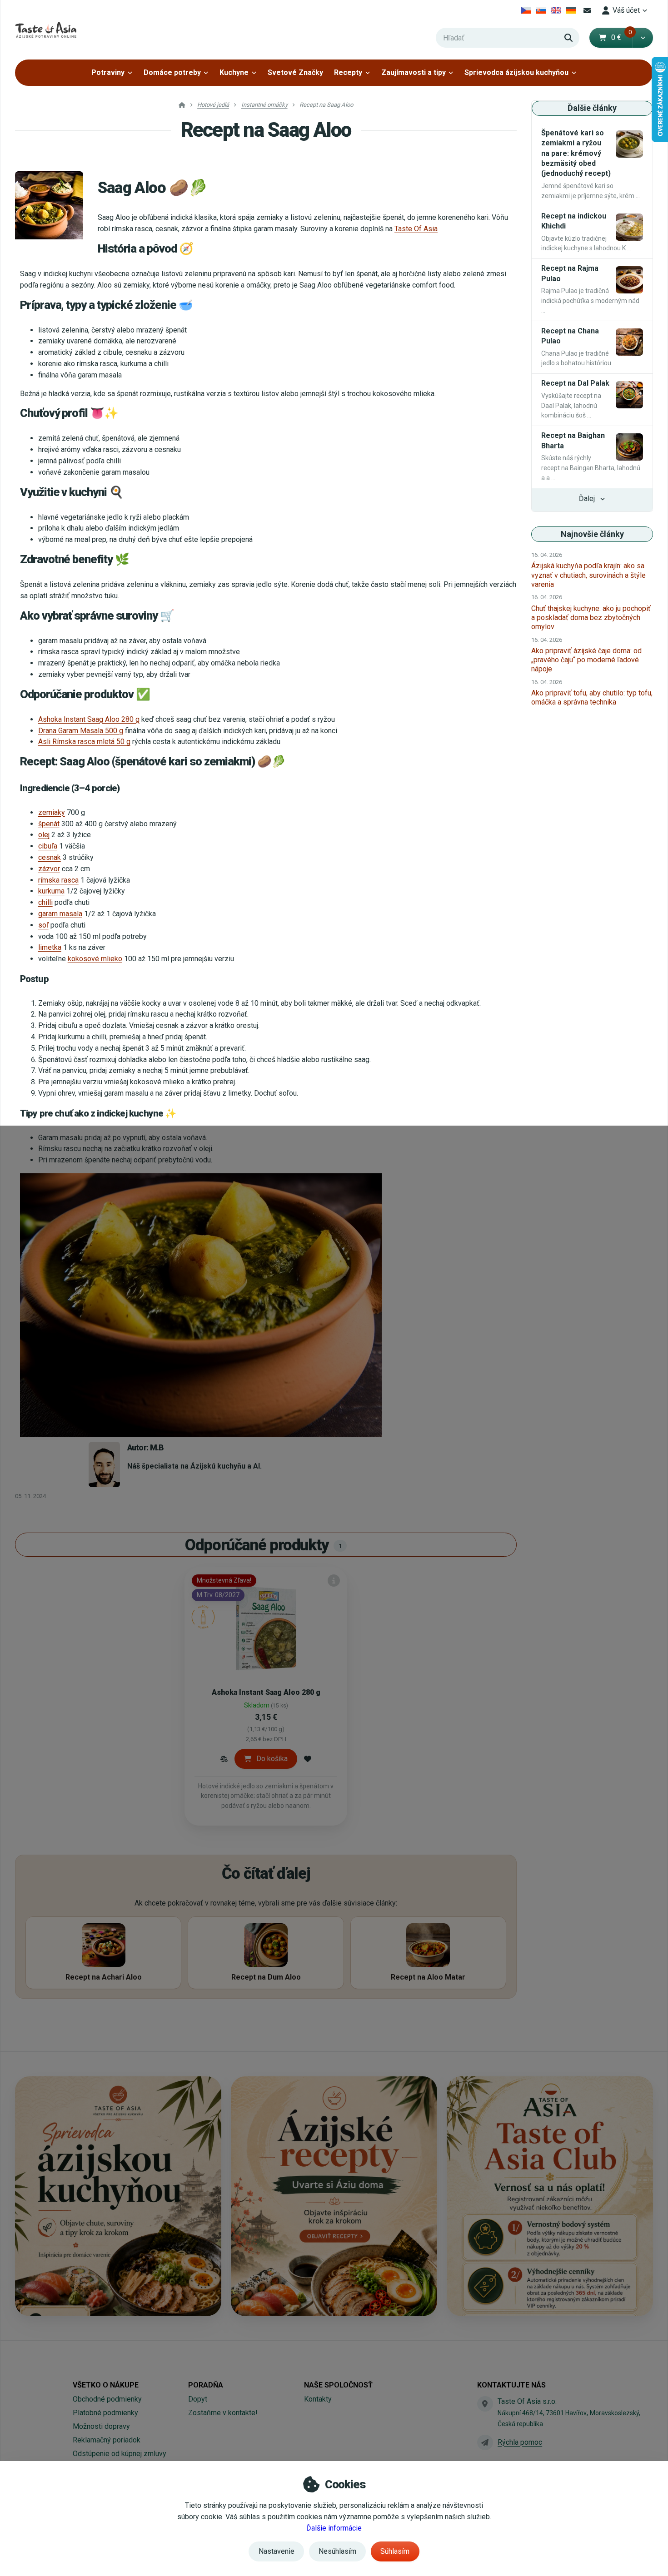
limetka (50, 947)
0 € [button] (622, 37)
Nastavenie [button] (277, 2551)
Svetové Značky (295, 72)
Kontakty (318, 2399)
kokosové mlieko (95, 959)
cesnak (50, 857)
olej (44, 835)
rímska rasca (58, 880)
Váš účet (626, 10)
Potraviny (108, 72)
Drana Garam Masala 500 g (81, 731)
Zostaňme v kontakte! (223, 2413)
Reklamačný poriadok (107, 2440)
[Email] (587, 10)
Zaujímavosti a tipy (414, 72)
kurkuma (51, 891)
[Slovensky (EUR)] (541, 10)
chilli (45, 902)
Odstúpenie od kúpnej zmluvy (120, 2454)
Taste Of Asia (416, 229)
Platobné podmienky (105, 2413)
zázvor (49, 869)
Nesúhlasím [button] (337, 2551)
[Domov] (46, 30)
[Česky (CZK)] (526, 10)
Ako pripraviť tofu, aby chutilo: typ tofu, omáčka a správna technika (592, 697)
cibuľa (48, 846)
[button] (643, 38)
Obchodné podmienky (107, 2399)
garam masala (60, 914)
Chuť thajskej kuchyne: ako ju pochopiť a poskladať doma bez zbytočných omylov (591, 618)
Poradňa (206, 2385)
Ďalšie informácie (334, 2528)
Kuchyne (234, 72)
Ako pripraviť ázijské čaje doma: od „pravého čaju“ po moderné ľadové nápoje (586, 660)
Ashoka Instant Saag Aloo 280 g (89, 719)
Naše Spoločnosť (338, 2385)
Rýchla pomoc (520, 2442)
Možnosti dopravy (101, 2426)
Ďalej (587, 499)
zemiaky (52, 812)
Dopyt (198, 2399)
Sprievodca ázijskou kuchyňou (516, 72)
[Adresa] (485, 2404)
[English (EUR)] (556, 10)
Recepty (348, 72)
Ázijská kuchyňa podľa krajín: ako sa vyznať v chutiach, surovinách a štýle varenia (588, 575)
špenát (49, 824)
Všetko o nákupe (106, 2385)
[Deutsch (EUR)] (571, 10)
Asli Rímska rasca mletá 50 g (84, 742)
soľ (43, 925)
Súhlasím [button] (395, 2551)
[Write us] (485, 2442)
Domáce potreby (172, 72)
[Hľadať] (568, 38)
